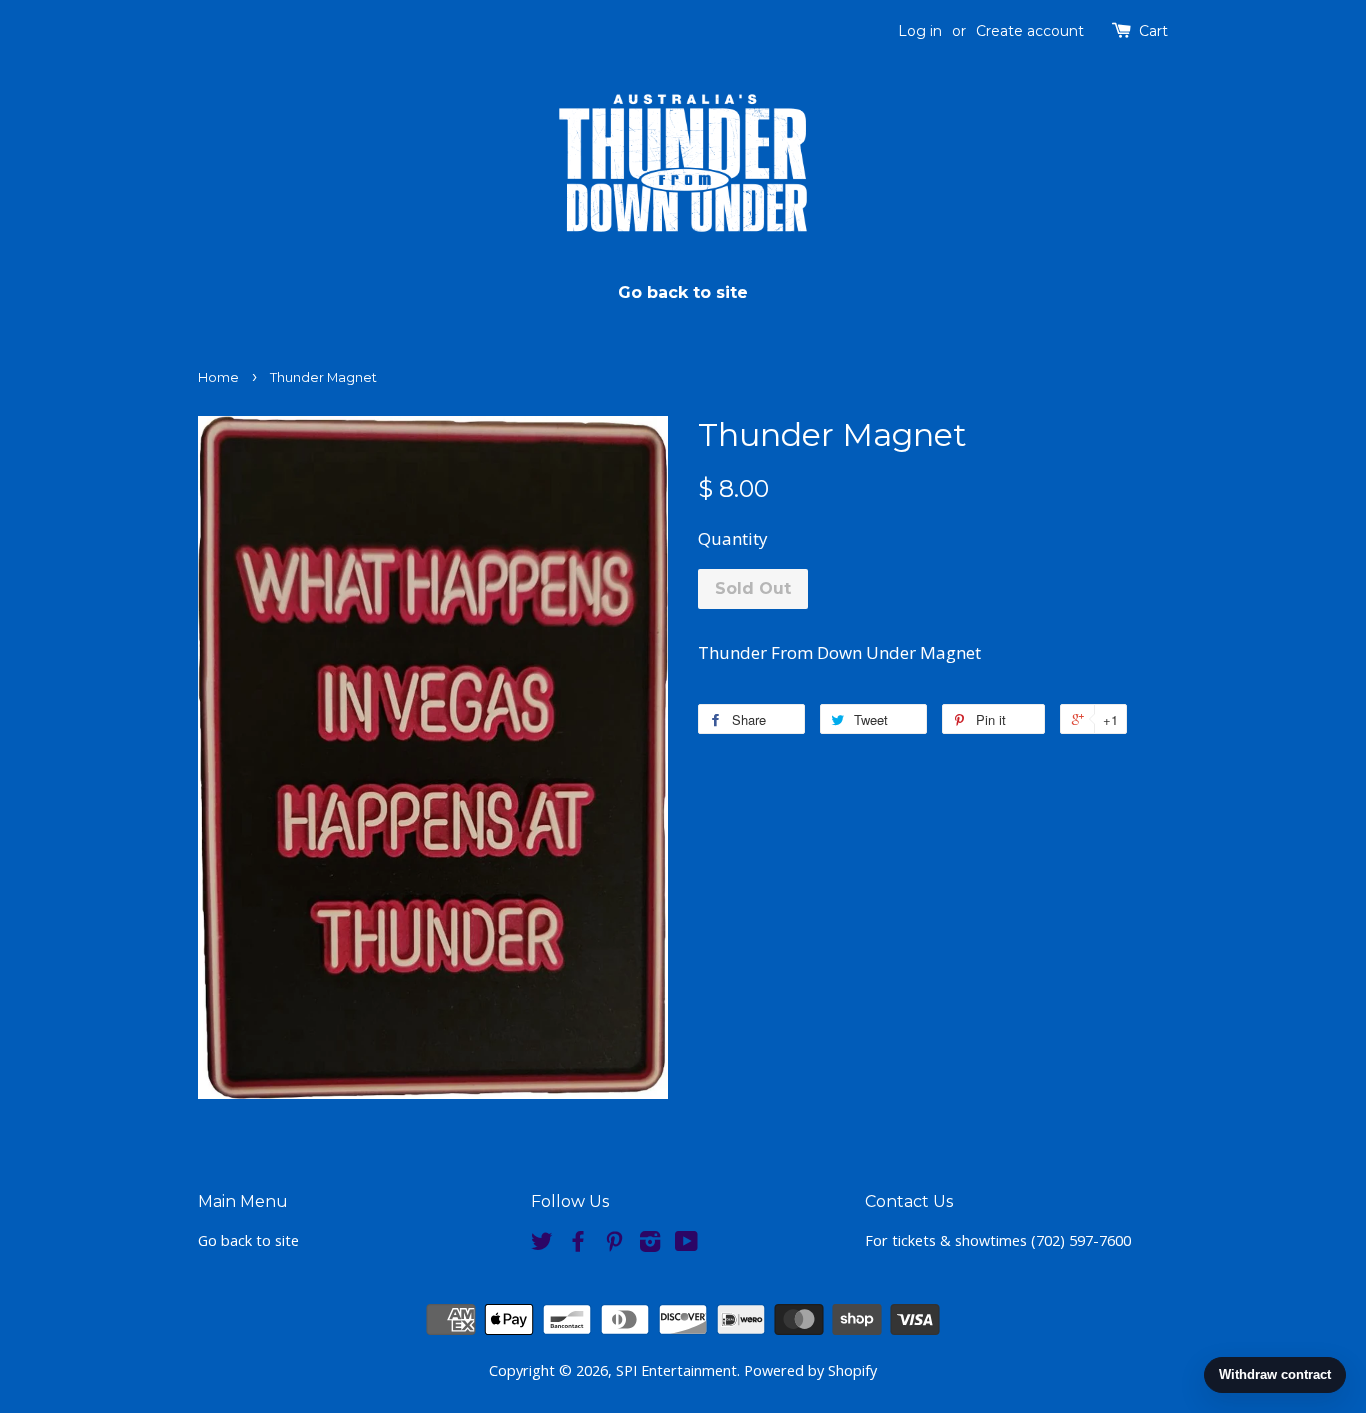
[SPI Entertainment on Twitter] (542, 1244)
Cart (1153, 31)
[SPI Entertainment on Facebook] (578, 1244)
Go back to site (683, 292)
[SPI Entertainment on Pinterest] (614, 1244)
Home (218, 377)
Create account (1030, 31)
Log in (920, 31)
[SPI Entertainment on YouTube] (686, 1244)
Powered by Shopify (810, 1370)
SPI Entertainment (676, 1370)
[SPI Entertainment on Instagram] (650, 1244)
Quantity (733, 538)
